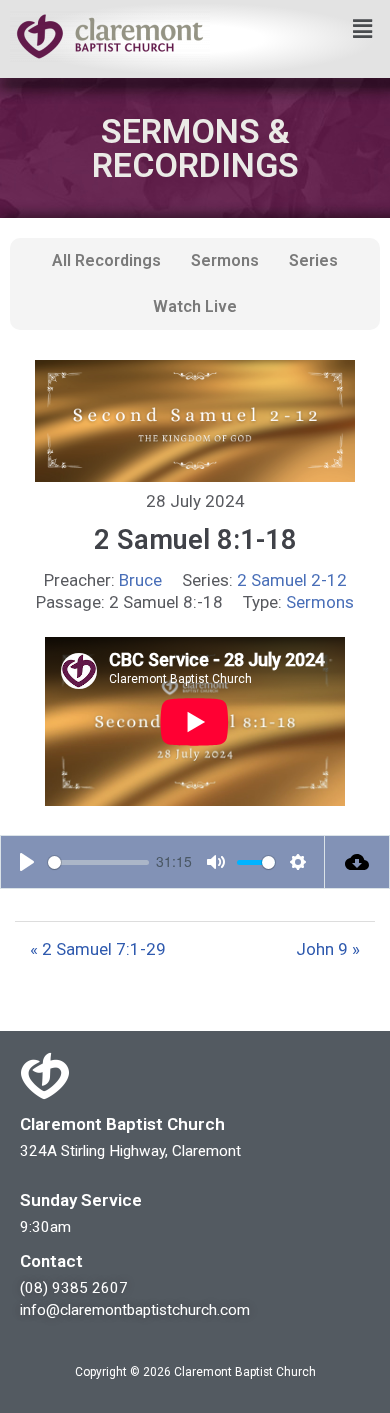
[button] (363, 29)
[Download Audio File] (357, 862)
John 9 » (328, 949)
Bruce (140, 580)
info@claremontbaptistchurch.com (135, 1310)
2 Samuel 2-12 (292, 580)
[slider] (98, 862)
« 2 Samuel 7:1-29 (98, 949)
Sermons (225, 260)
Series (313, 260)
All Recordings (106, 260)
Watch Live (195, 306)
